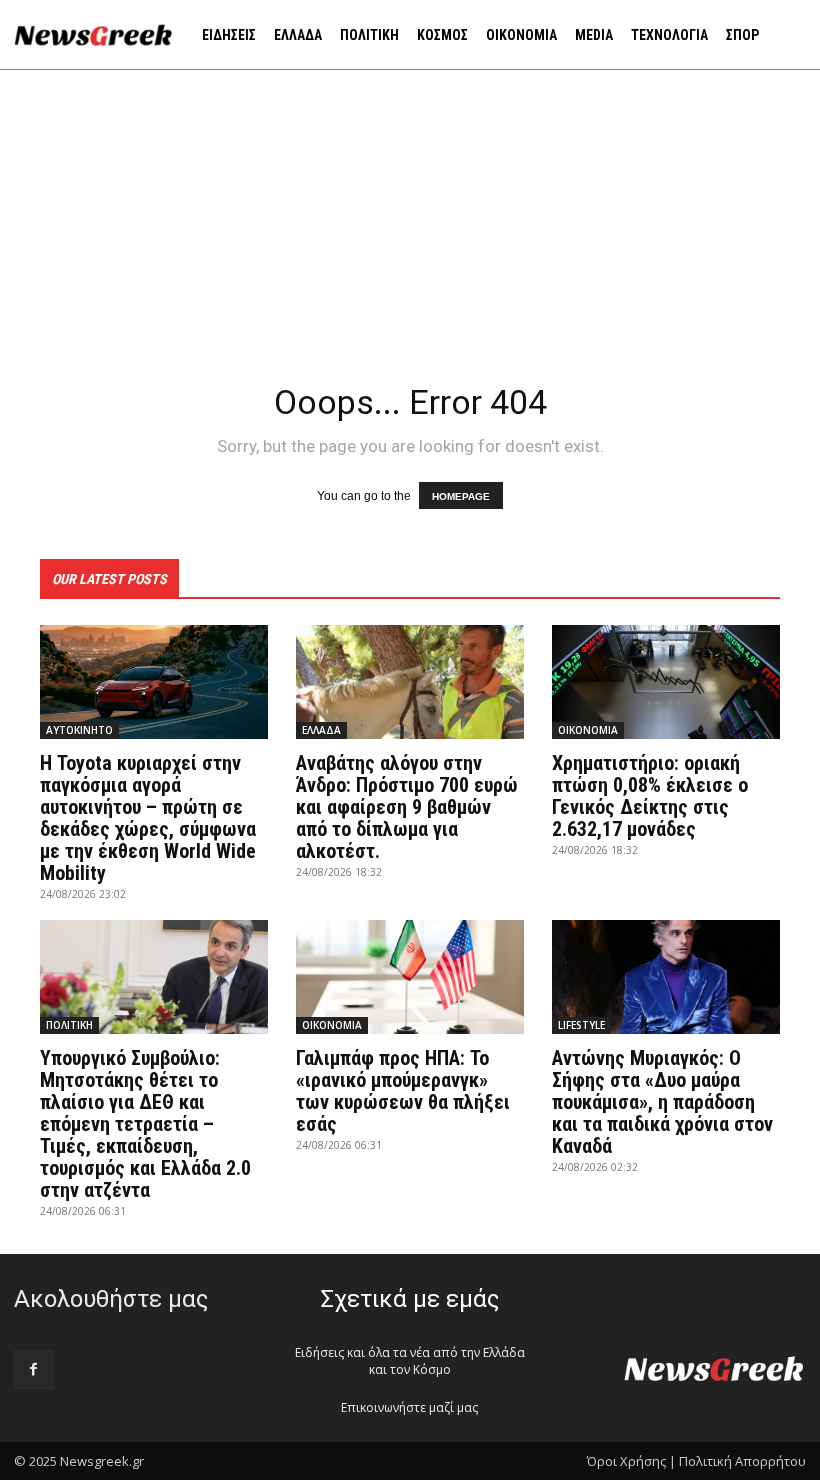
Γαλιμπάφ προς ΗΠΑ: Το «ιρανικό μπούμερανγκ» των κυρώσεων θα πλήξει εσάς (403, 1091)
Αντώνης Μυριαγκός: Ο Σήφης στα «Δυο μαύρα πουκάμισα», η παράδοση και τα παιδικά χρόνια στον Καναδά (662, 1102)
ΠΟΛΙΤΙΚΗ (69, 1025)
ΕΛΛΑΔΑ (321, 730)
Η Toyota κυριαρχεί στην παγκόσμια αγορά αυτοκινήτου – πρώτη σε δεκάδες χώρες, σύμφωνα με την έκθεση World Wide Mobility (148, 818)
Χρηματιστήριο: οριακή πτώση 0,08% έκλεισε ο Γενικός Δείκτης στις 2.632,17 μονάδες (650, 796)
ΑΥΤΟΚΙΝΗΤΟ (79, 730)
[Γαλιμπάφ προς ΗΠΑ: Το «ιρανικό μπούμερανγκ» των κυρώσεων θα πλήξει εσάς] (410, 977)
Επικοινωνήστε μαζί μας (409, 1407)
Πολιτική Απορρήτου (742, 1461)
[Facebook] (33, 1369)
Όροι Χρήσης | (631, 1461)
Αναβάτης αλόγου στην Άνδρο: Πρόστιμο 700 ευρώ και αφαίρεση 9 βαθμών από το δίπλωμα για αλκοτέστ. (407, 807)
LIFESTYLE (581, 1025)
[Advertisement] (410, 220)
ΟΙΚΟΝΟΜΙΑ (588, 730)
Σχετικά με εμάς (410, 1299)
